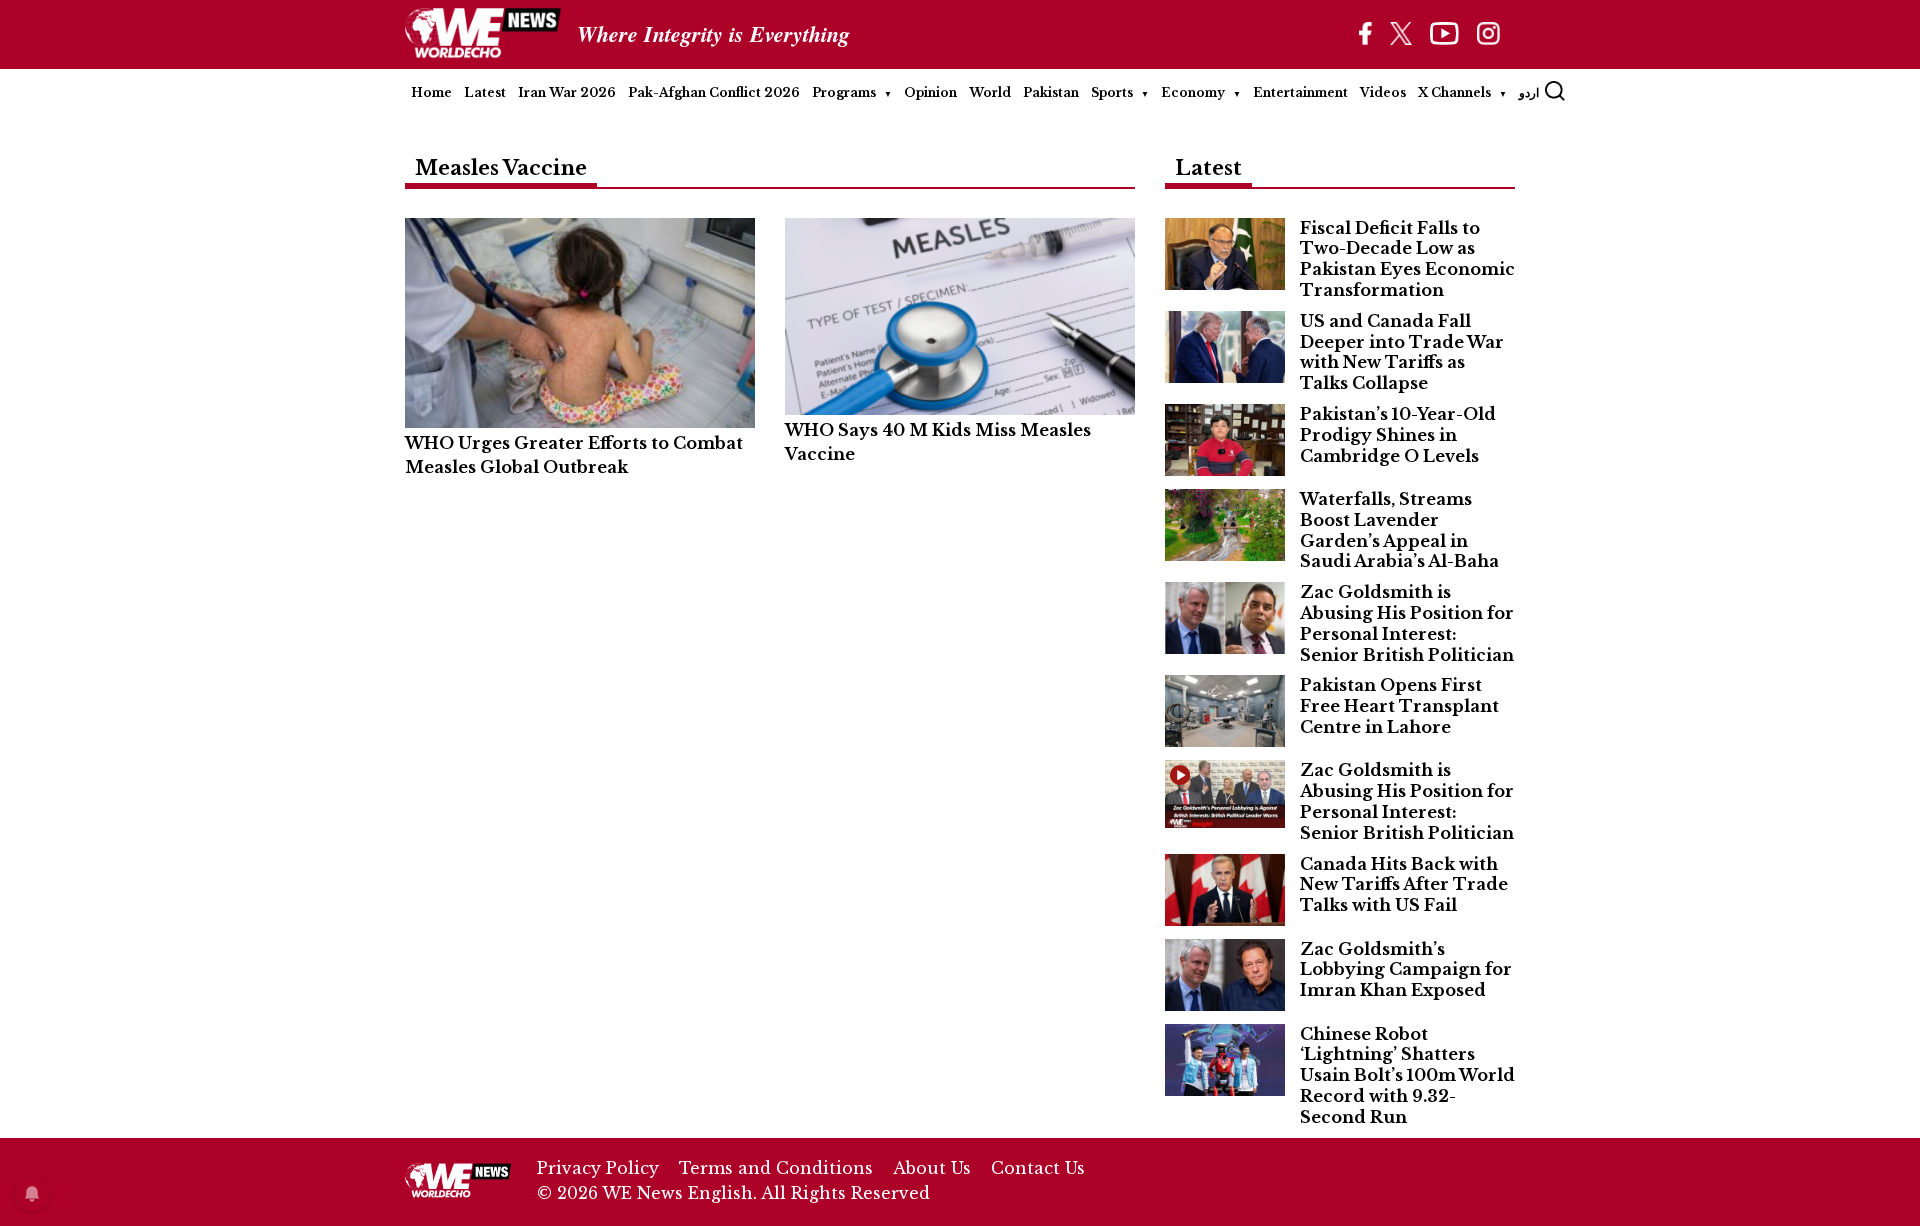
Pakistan (1051, 92)
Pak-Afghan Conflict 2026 (714, 92)
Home (431, 92)
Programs (844, 92)
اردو (1529, 92)
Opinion (930, 92)
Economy (1193, 92)
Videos (1383, 92)
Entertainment (1300, 92)
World (990, 92)
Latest (485, 92)
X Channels (1454, 92)
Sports (1112, 92)
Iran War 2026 (567, 92)
